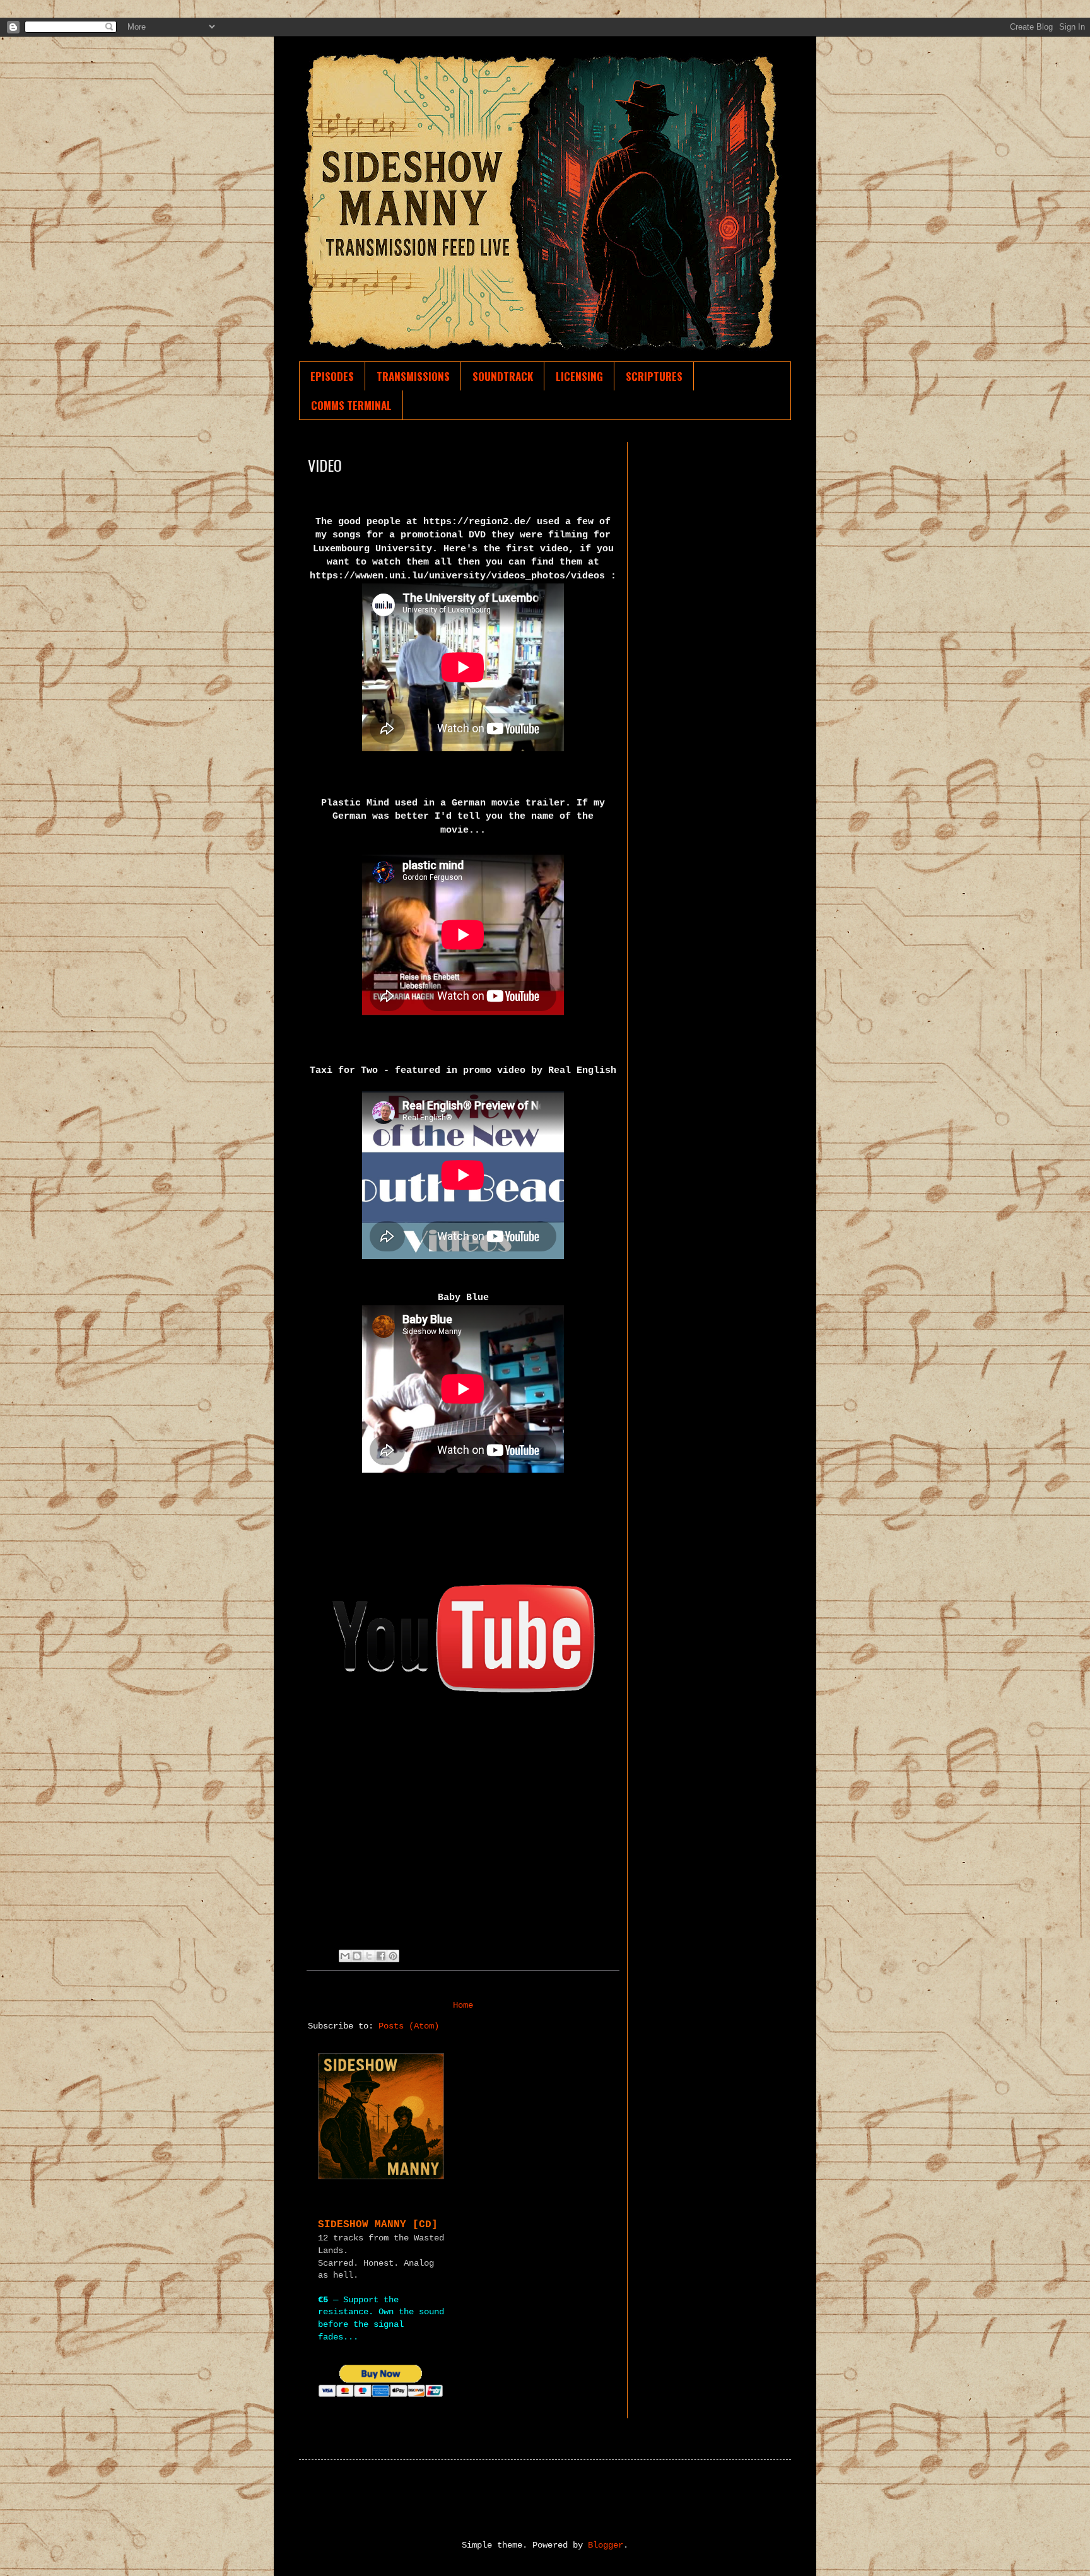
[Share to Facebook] (381, 1956)
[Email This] (345, 1956)
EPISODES (332, 376)
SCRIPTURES (654, 376)
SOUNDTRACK (503, 376)
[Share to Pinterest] (393, 1956)
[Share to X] (369, 1956)
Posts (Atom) (409, 2026)
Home (463, 2005)
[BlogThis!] (357, 1956)
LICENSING (579, 376)
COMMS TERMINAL (351, 405)
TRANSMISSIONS (413, 376)
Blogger (606, 2545)
